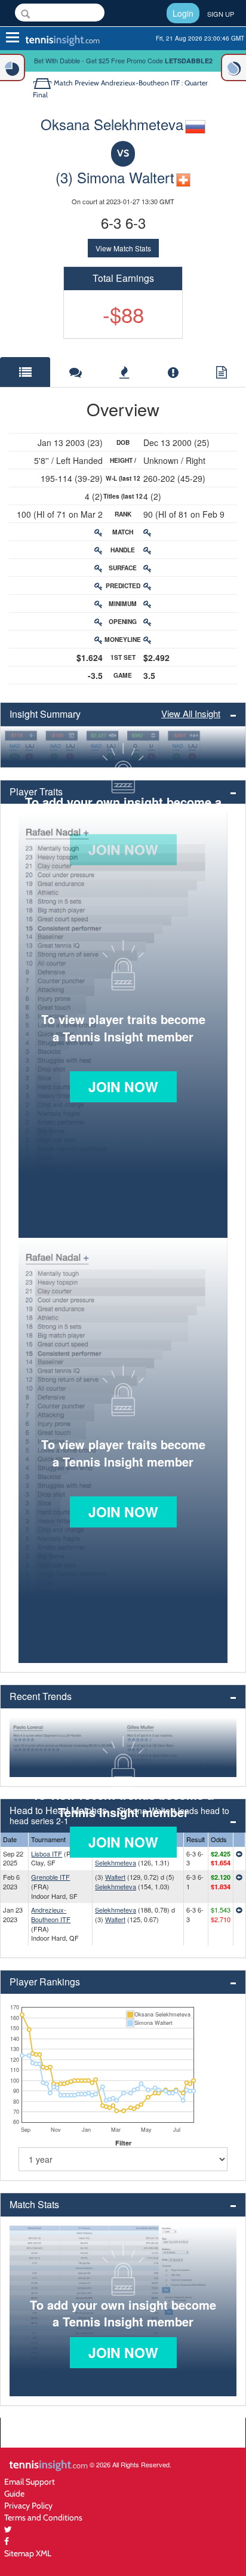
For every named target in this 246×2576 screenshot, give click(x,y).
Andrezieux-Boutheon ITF (51, 1914)
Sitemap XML (28, 2553)
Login (183, 13)
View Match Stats (123, 248)
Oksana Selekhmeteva (112, 124)
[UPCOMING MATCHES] (233, 67)
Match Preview (76, 83)
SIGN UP (221, 14)
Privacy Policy (28, 2505)
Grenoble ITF (50, 1877)
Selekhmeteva (116, 1862)
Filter (123, 2143)
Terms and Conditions (43, 2517)
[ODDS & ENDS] (13, 67)
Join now (123, 1086)
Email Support (30, 2481)
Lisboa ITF (47, 1853)
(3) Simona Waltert (115, 177)
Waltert (115, 1877)
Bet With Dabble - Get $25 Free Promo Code (123, 60)
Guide (14, 2493)
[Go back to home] (43, 83)
